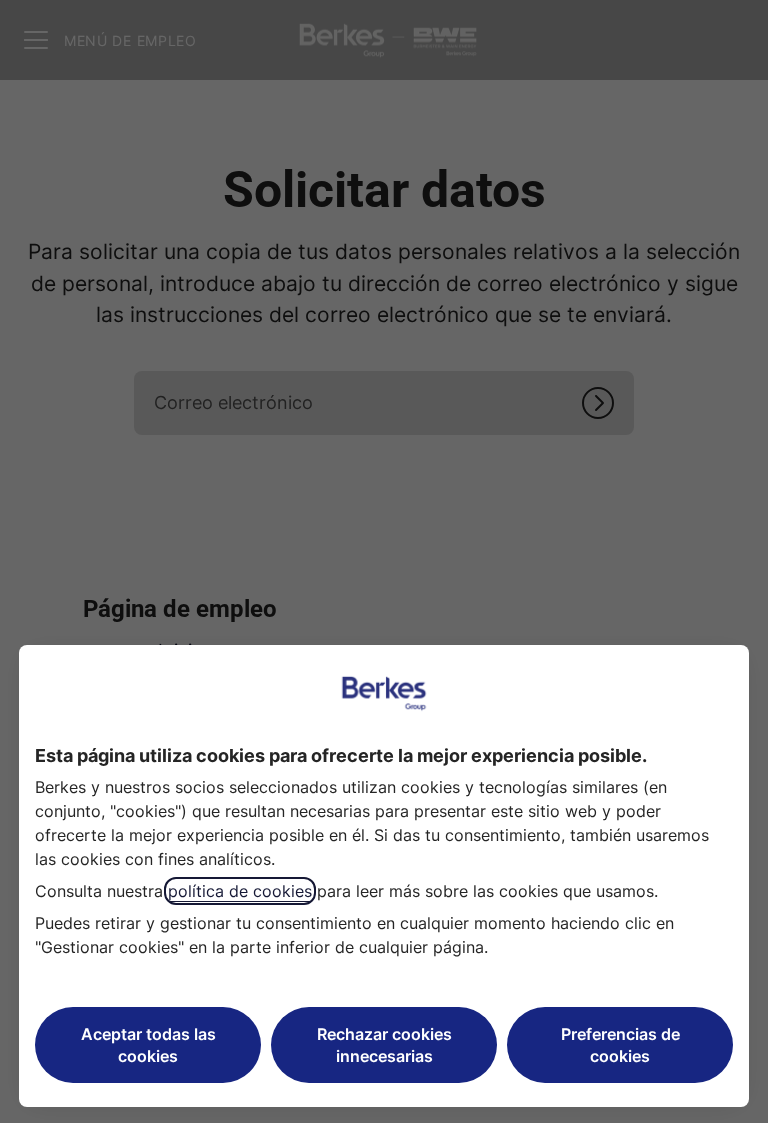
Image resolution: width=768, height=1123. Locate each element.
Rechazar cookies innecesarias (384, 1045)
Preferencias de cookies (620, 1045)
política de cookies (240, 891)
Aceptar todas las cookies (148, 1045)
